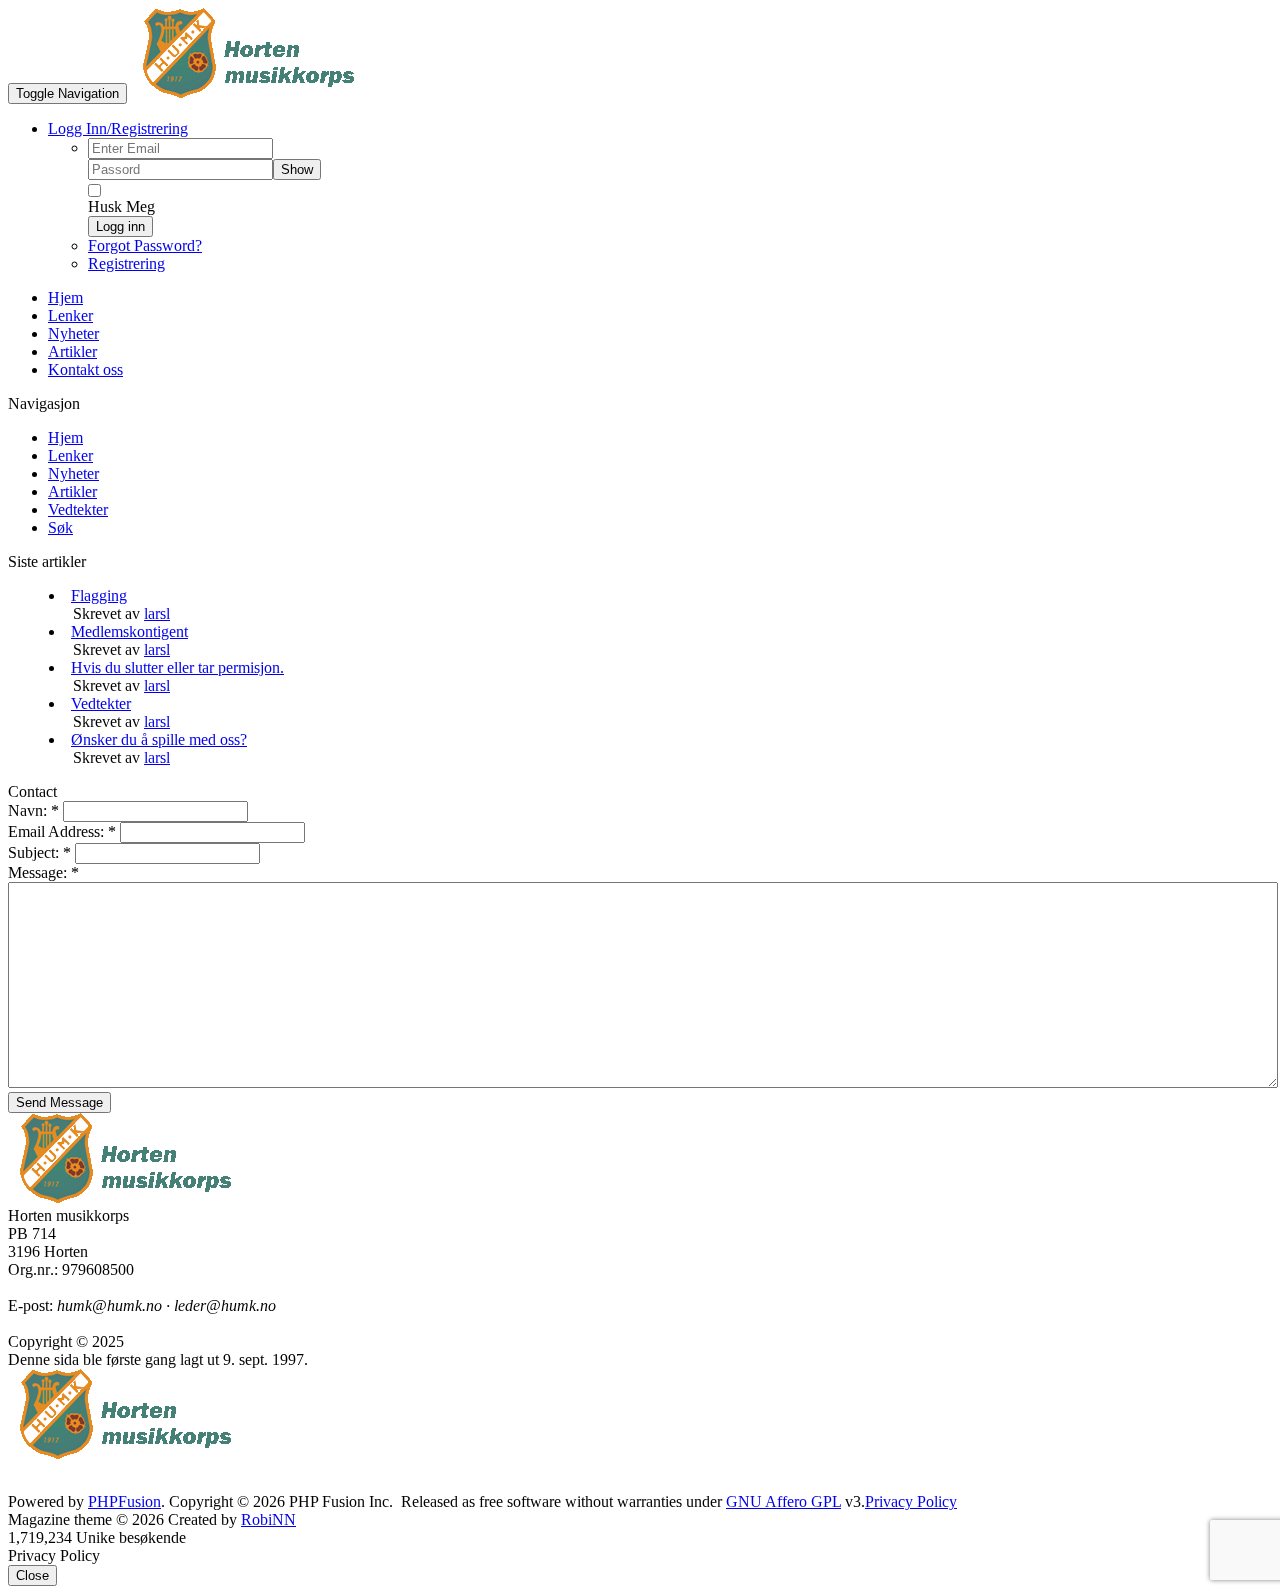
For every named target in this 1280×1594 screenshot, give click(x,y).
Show (297, 169)
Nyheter (73, 473)
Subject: (39, 852)
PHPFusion (124, 1501)
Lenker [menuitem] (70, 315)
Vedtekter (78, 509)
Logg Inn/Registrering (118, 128)
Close (32, 1575)
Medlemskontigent (129, 631)
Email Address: (62, 831)
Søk (60, 527)
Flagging (99, 595)
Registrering (126, 263)
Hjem (65, 437)
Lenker (70, 455)
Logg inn (120, 226)
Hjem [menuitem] (65, 297)
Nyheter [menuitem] (73, 333)
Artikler (72, 491)
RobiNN (268, 1519)
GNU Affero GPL (783, 1501)
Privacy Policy (911, 1501)
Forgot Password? (145, 245)
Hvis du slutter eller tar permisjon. (177, 667)
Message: (43, 872)
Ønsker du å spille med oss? (159, 739)
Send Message (59, 1102)
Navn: (33, 810)
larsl (157, 613)
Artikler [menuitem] (72, 351)
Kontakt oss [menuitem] (85, 369)
